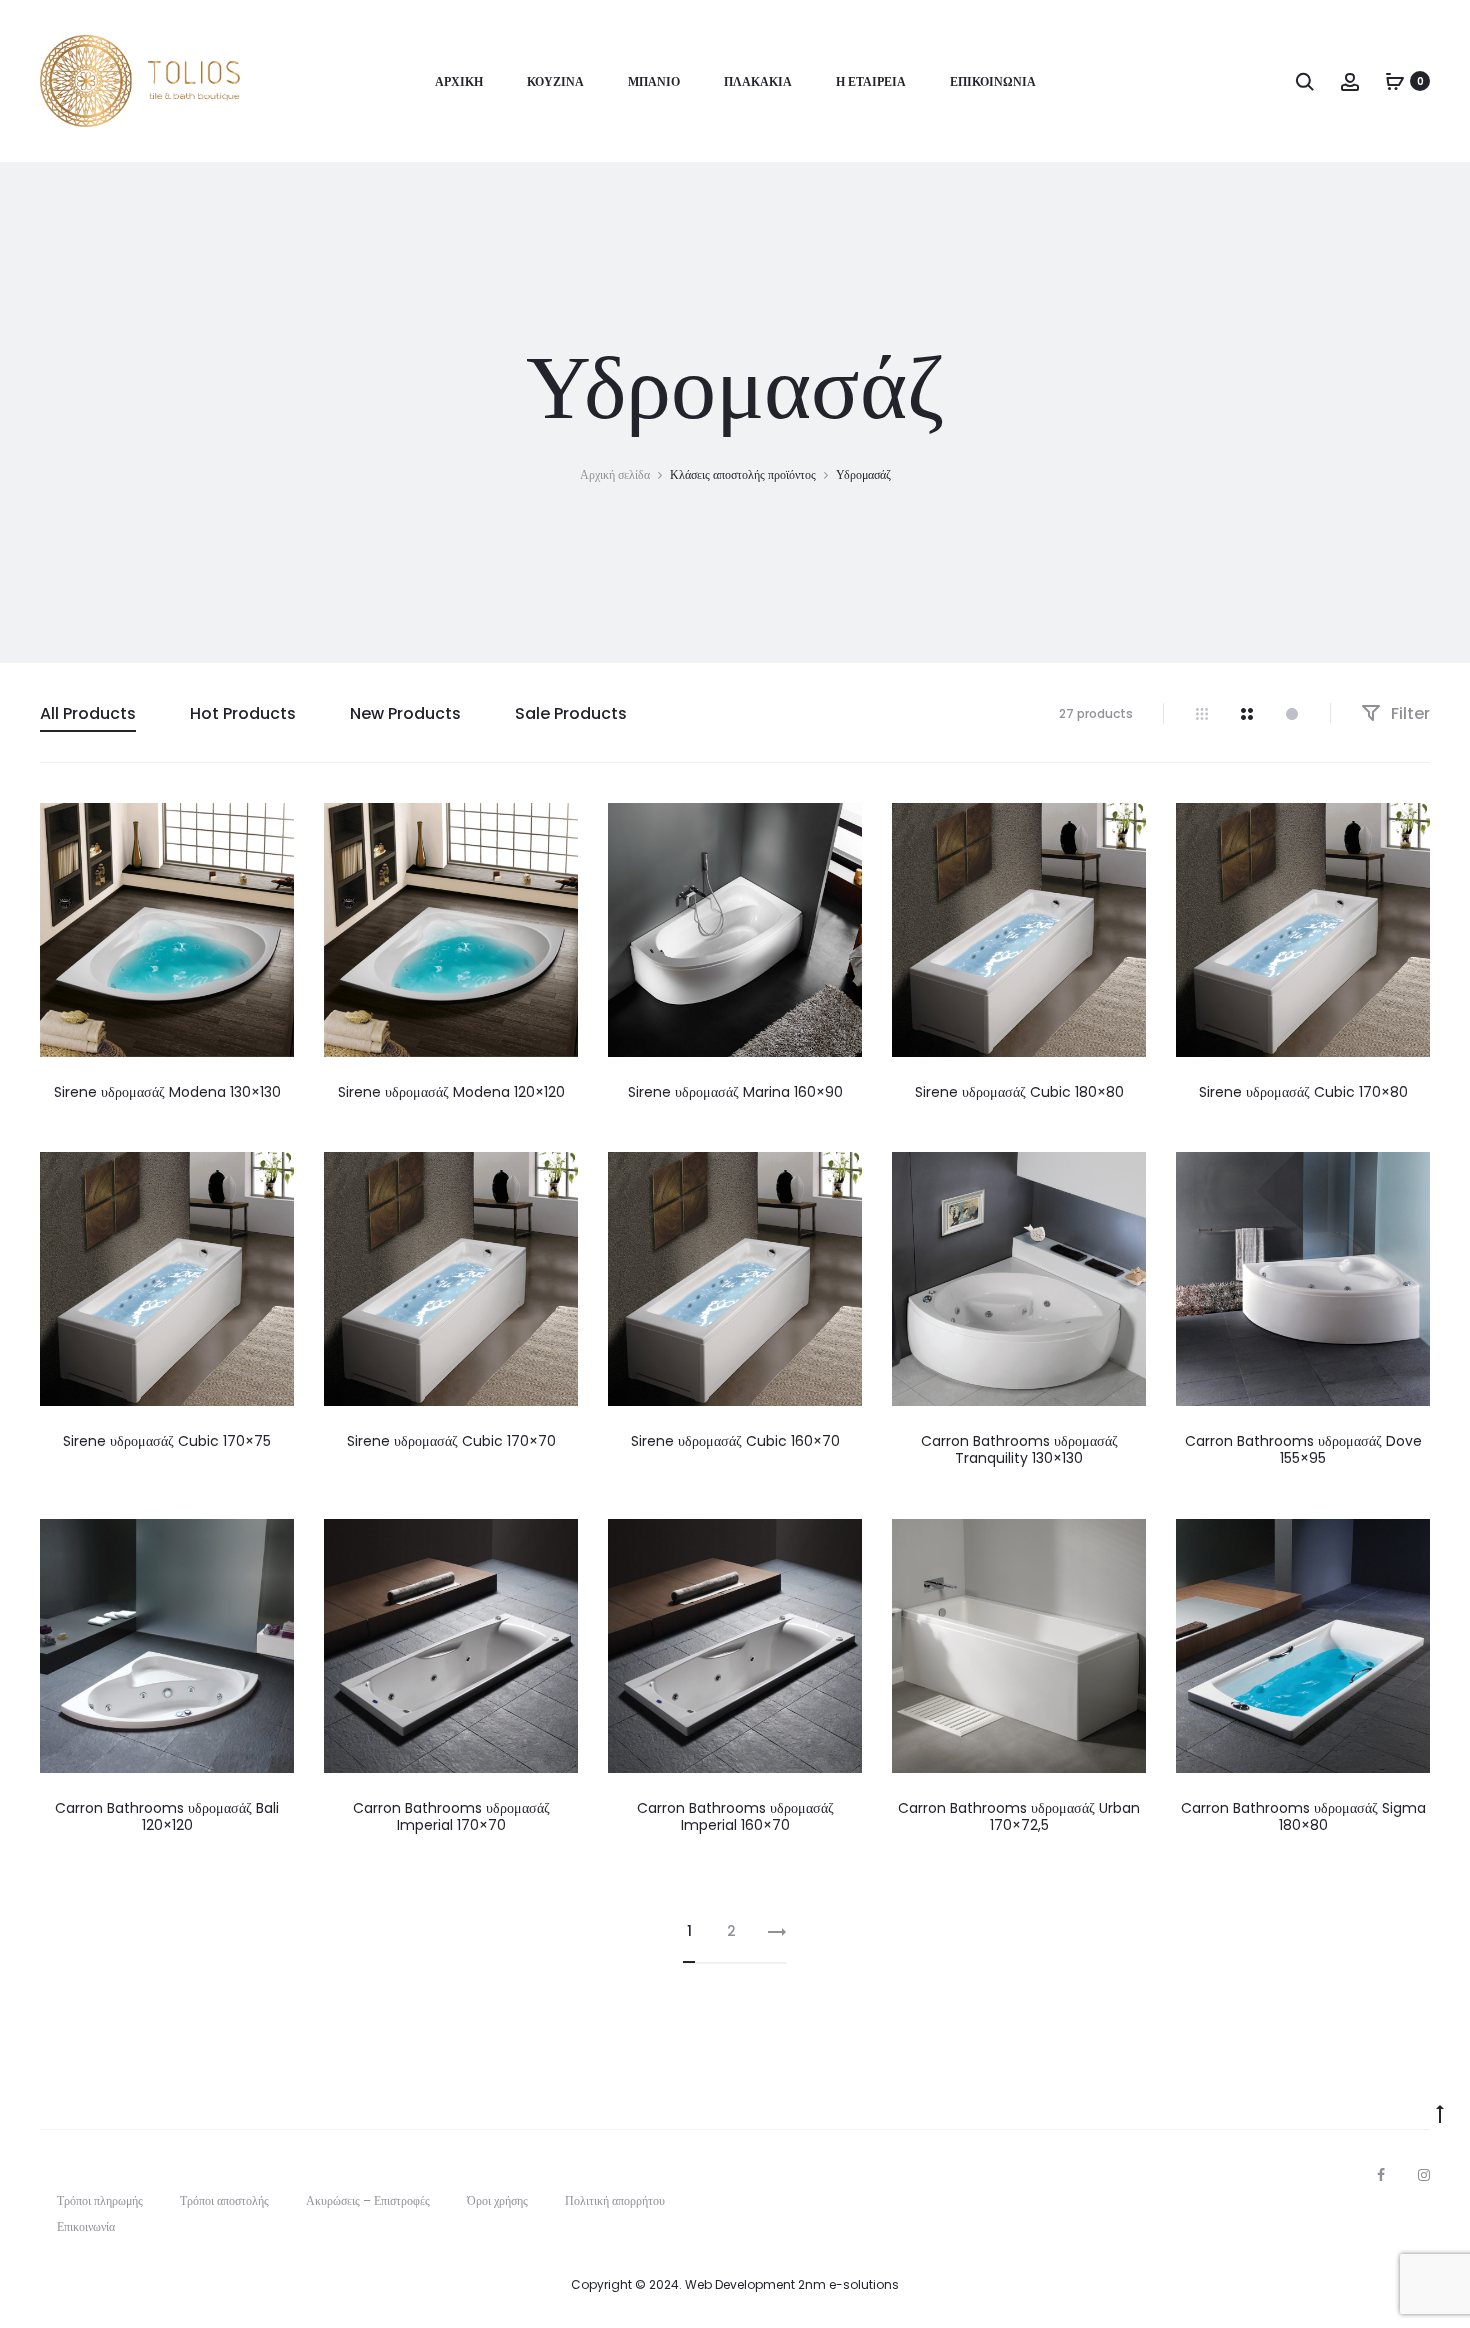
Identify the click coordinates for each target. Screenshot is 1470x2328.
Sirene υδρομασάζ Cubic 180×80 (1019, 1092)
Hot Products (243, 713)
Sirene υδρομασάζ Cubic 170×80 (1303, 1092)
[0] (1395, 81)
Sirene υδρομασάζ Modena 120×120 (451, 1092)
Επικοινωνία (993, 81)
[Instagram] (1424, 2175)
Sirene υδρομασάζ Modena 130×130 (167, 1092)
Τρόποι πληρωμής (100, 2200)
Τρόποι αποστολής (224, 2200)
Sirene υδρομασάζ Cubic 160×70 (735, 1441)
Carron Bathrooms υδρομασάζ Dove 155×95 (1303, 1449)
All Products (88, 713)
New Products (405, 713)
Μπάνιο (654, 81)
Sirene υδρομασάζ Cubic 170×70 (451, 1441)
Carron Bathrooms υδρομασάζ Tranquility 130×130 (1019, 1449)
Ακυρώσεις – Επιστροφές (368, 2200)
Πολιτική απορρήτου (615, 2200)
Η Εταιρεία (871, 81)
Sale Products (571, 713)
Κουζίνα (555, 81)
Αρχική (459, 81)
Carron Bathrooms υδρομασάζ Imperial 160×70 (735, 1816)
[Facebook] (1381, 2175)
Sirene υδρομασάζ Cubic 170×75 (167, 1441)
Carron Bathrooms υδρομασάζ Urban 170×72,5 (1019, 1816)
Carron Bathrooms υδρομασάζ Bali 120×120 (167, 1816)
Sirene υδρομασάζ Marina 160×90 (735, 1092)
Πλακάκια (758, 81)
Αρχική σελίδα (615, 474)
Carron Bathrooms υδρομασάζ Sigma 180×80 (1303, 1816)
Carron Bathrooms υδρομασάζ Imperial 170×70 (451, 1816)
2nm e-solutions (848, 2284)
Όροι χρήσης (497, 2200)
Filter (1408, 713)
